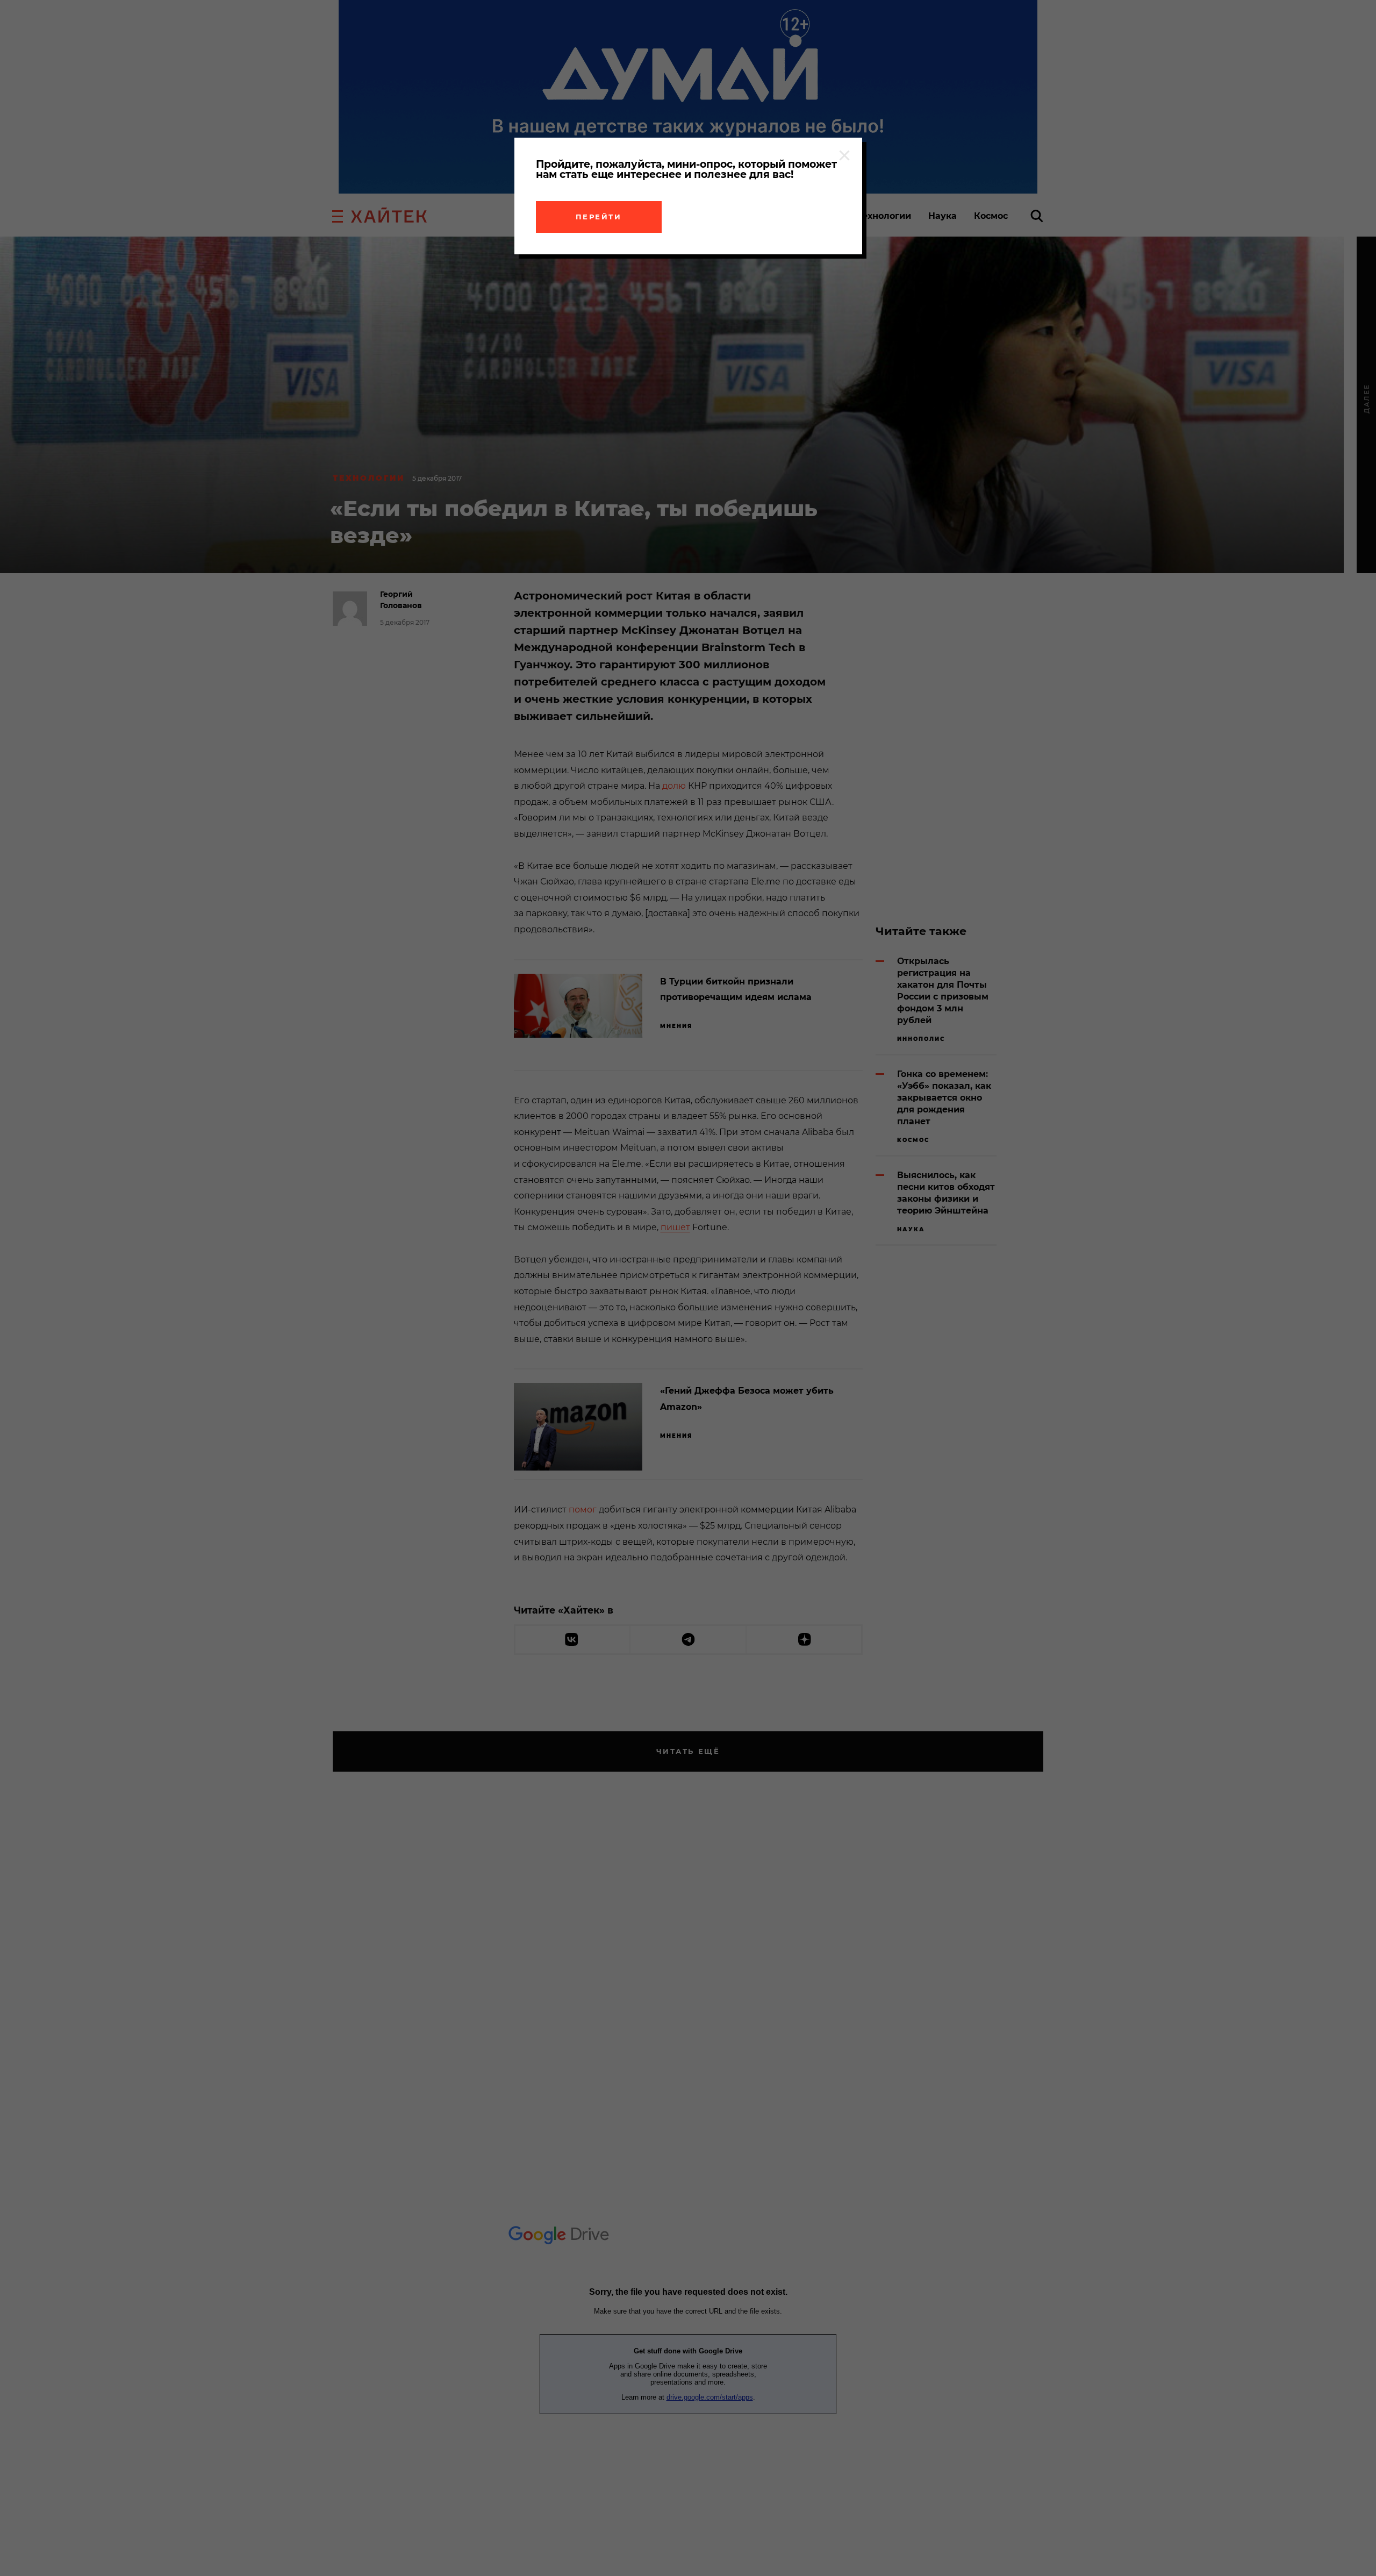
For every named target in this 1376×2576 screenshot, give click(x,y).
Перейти (599, 217)
